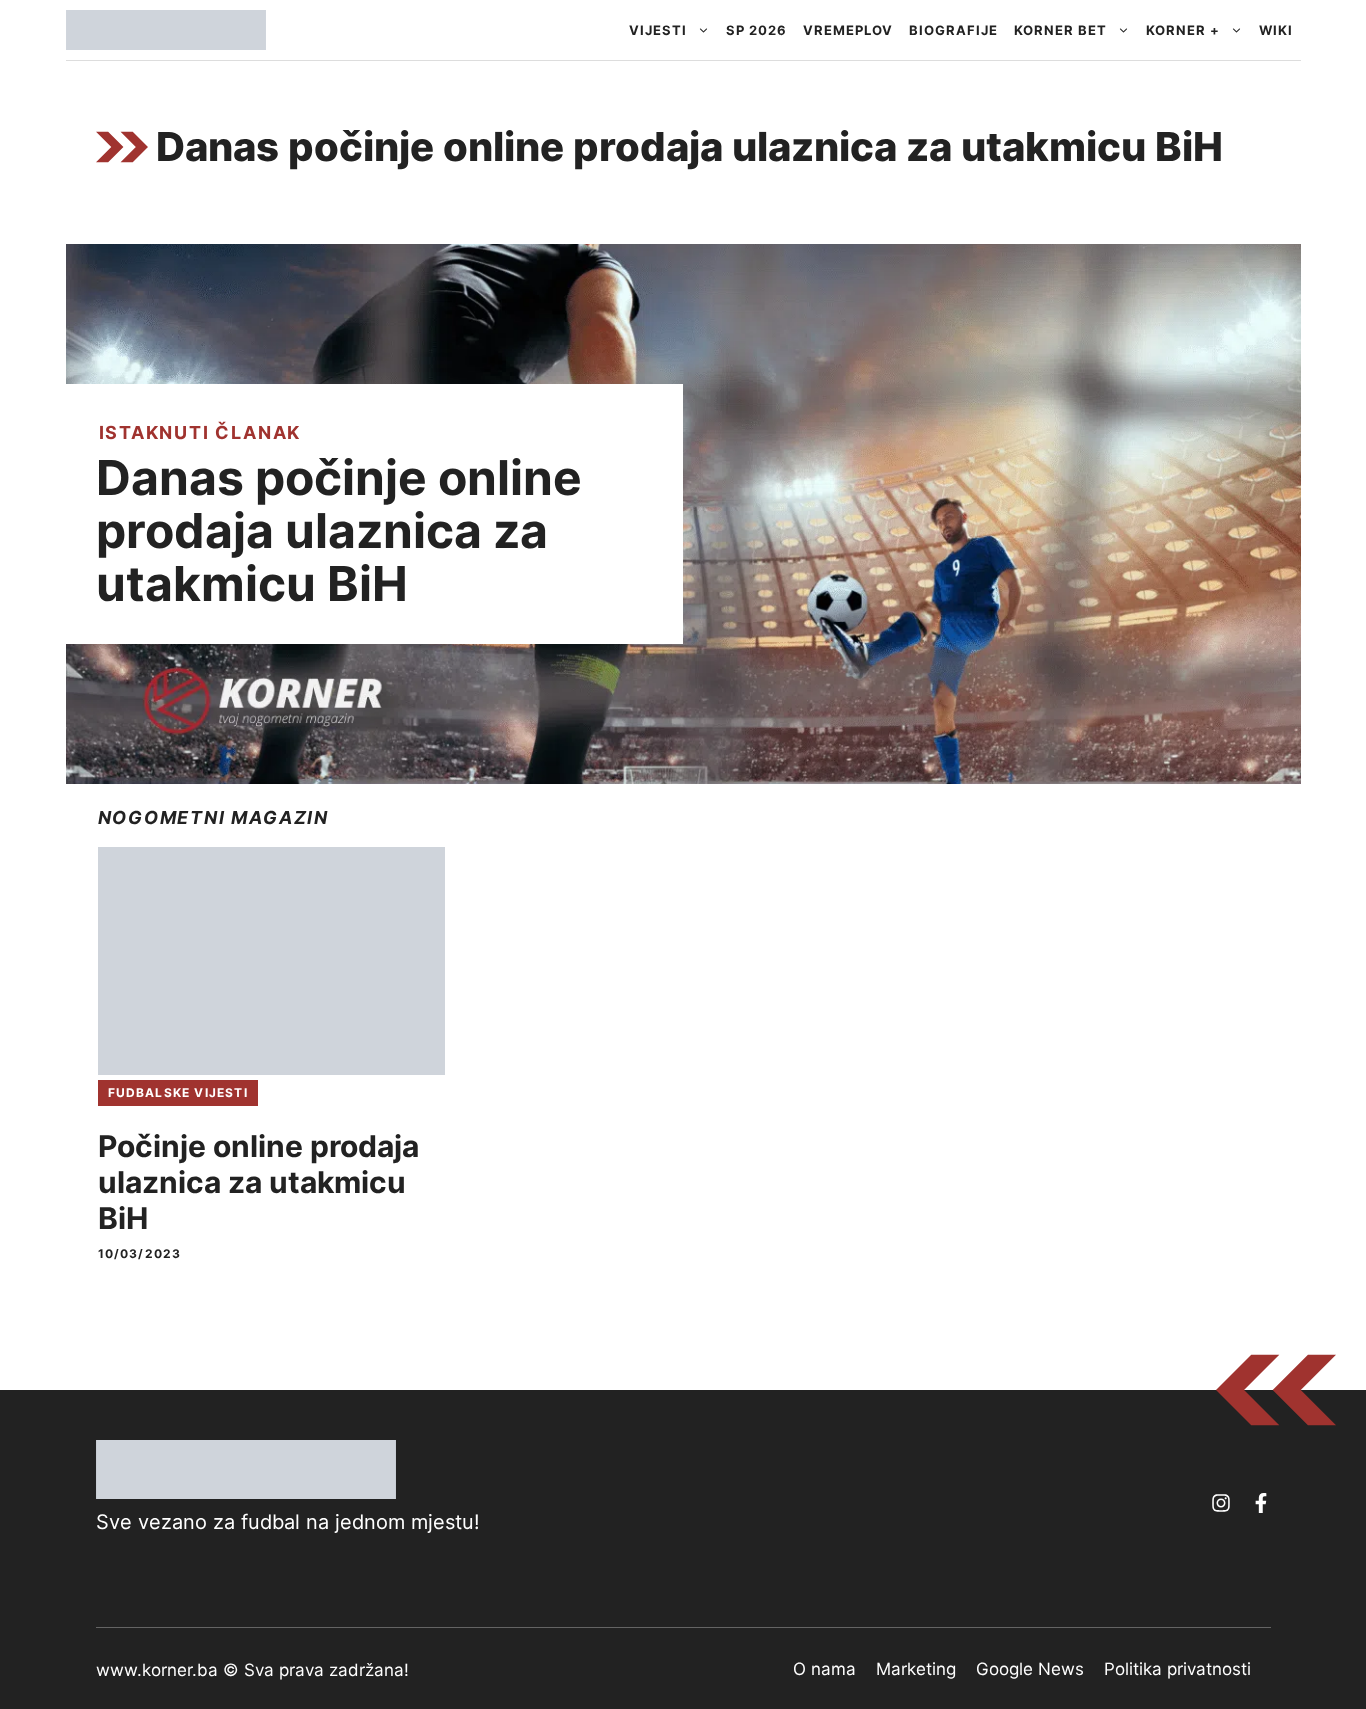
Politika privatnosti (1177, 1669)
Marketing (916, 1669)
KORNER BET (1060, 30)
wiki (1276, 30)
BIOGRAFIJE (953, 30)
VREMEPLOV (848, 30)
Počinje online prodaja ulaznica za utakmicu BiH (258, 1182)
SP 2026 (756, 30)
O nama (824, 1669)
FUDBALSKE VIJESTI (178, 1092)
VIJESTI (658, 30)
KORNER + (1183, 30)
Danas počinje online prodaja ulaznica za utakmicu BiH (339, 530)
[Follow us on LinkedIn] (1261, 1503)
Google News (1030, 1669)
